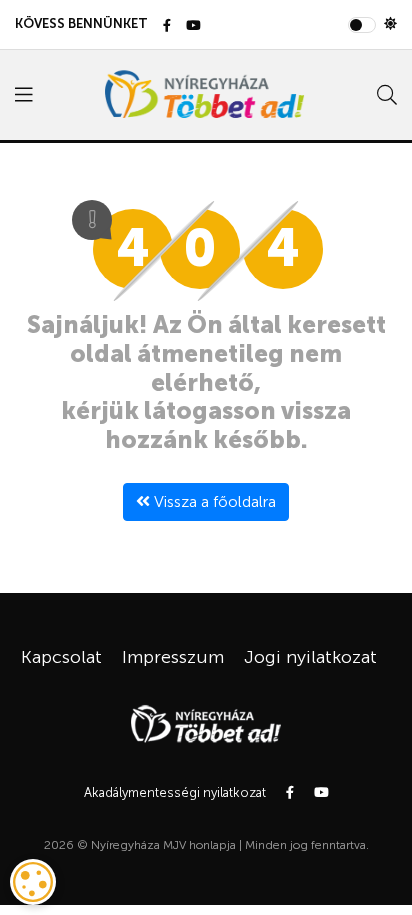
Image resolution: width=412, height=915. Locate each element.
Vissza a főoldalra (213, 501)
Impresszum (173, 657)
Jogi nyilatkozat (310, 657)
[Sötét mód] (390, 24)
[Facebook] (167, 26)
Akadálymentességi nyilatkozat (175, 792)
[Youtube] (193, 26)
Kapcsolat (61, 657)
